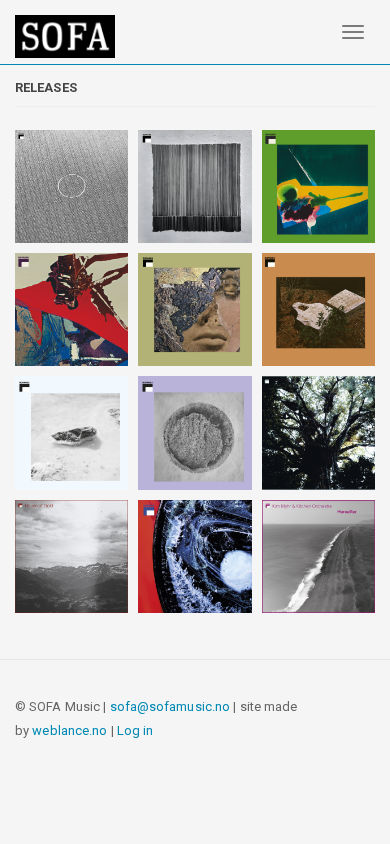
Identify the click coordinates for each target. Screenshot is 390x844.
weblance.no (69, 730)
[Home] (65, 36)
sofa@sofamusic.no (170, 706)
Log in (135, 730)
